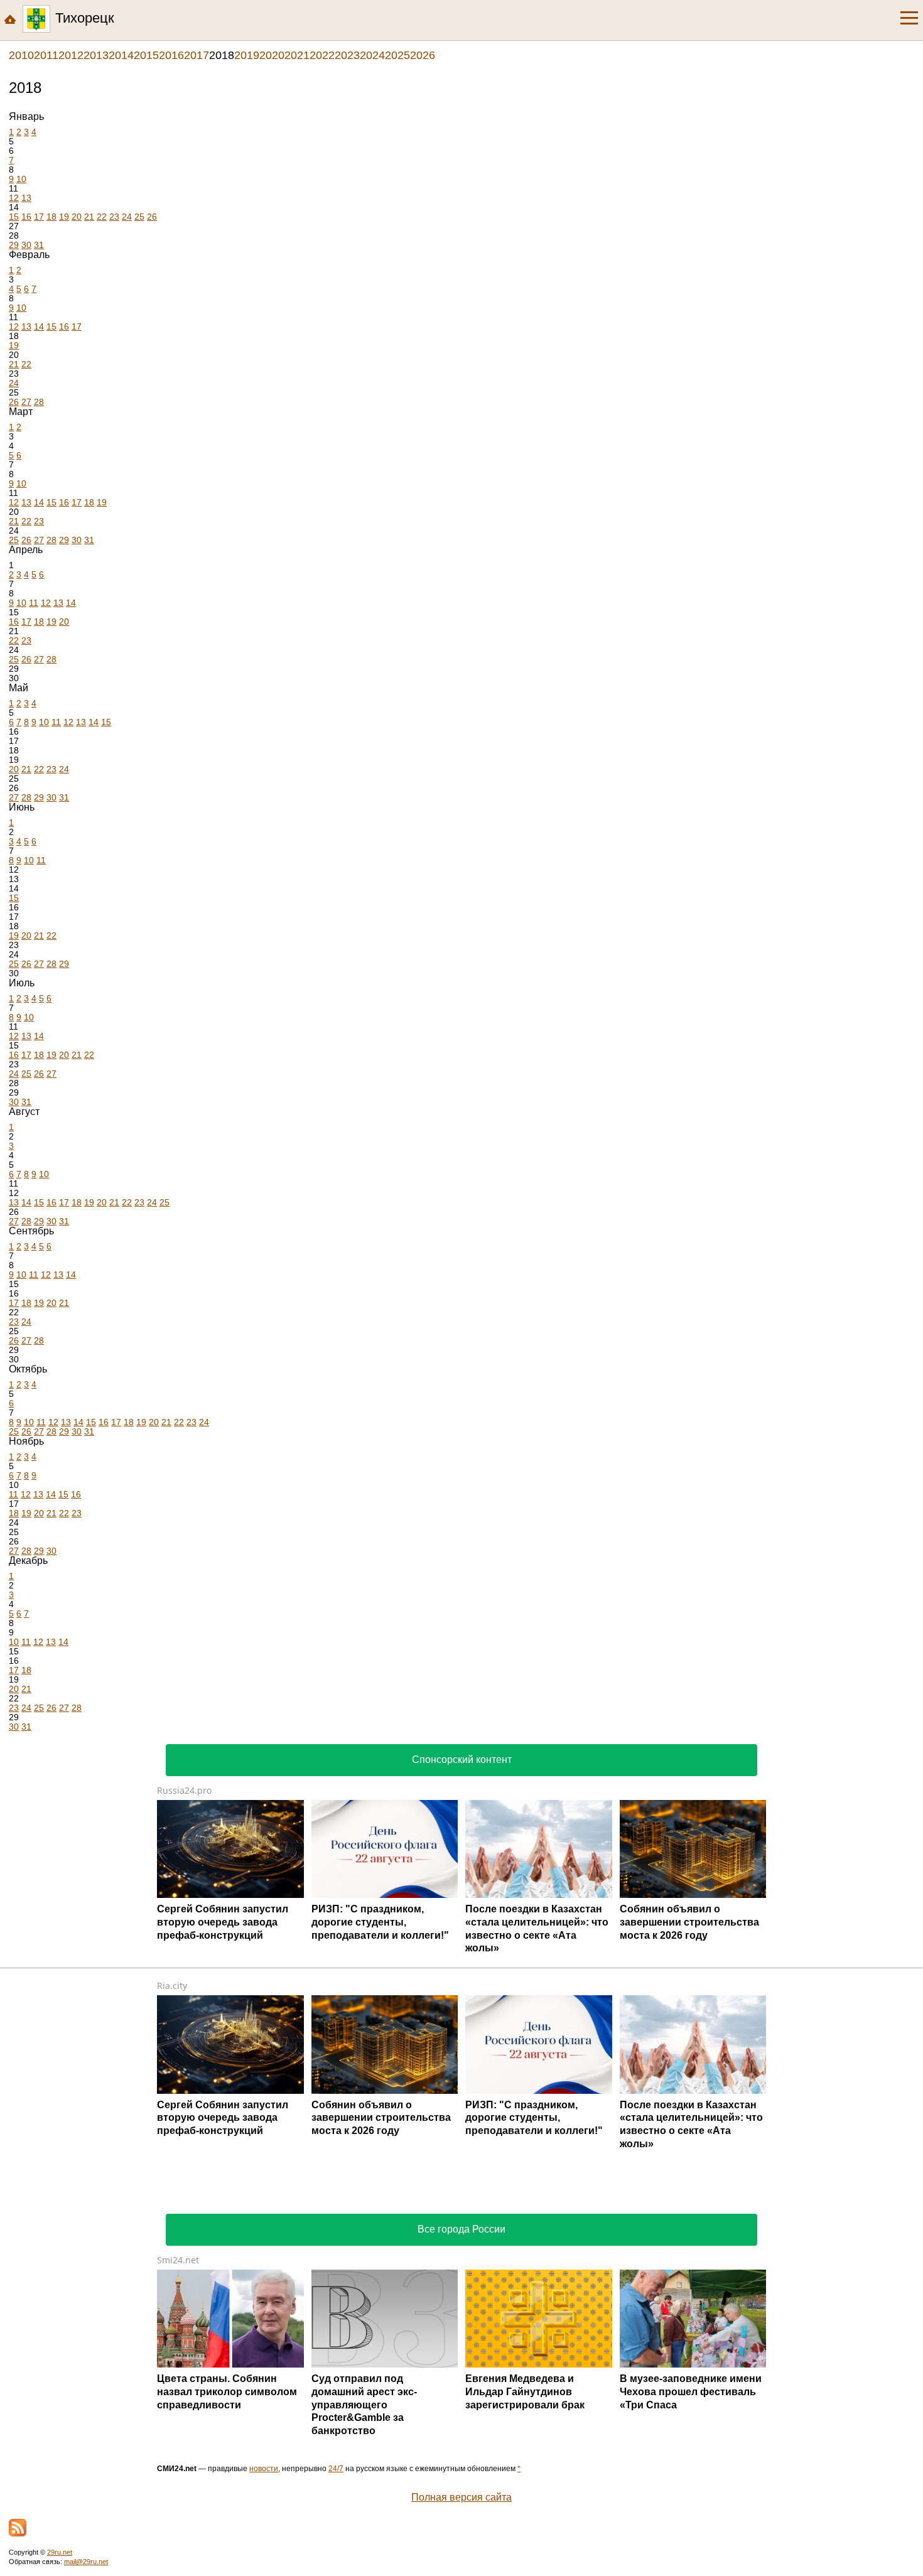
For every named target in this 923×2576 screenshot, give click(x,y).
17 (39, 217)
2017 (197, 55)
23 (114, 217)
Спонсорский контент (462, 1760)
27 (26, 402)
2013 (96, 55)
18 (51, 217)
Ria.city (172, 1986)
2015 (146, 55)
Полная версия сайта (462, 2497)
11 (34, 603)
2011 (46, 55)
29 (14, 245)
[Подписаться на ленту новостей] (18, 2528)
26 (152, 217)
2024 (372, 55)
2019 (247, 55)
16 (26, 217)
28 (39, 402)
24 (127, 217)
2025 (397, 55)
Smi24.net (178, 2260)
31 (39, 245)
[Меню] (909, 18)
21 (89, 217)
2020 (272, 55)
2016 (171, 55)
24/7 (336, 2469)
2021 (297, 55)
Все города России (462, 2229)
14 (39, 326)
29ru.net (60, 2552)
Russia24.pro (184, 1790)
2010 (21, 55)
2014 (121, 55)
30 (26, 245)
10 (21, 179)
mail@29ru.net (86, 2562)
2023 (347, 55)
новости (264, 2469)
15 (14, 217)
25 (139, 217)
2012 (71, 55)
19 (64, 217)
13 (26, 198)
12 (14, 198)
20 (77, 217)
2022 (322, 55)
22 (102, 217)
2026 (423, 55)
